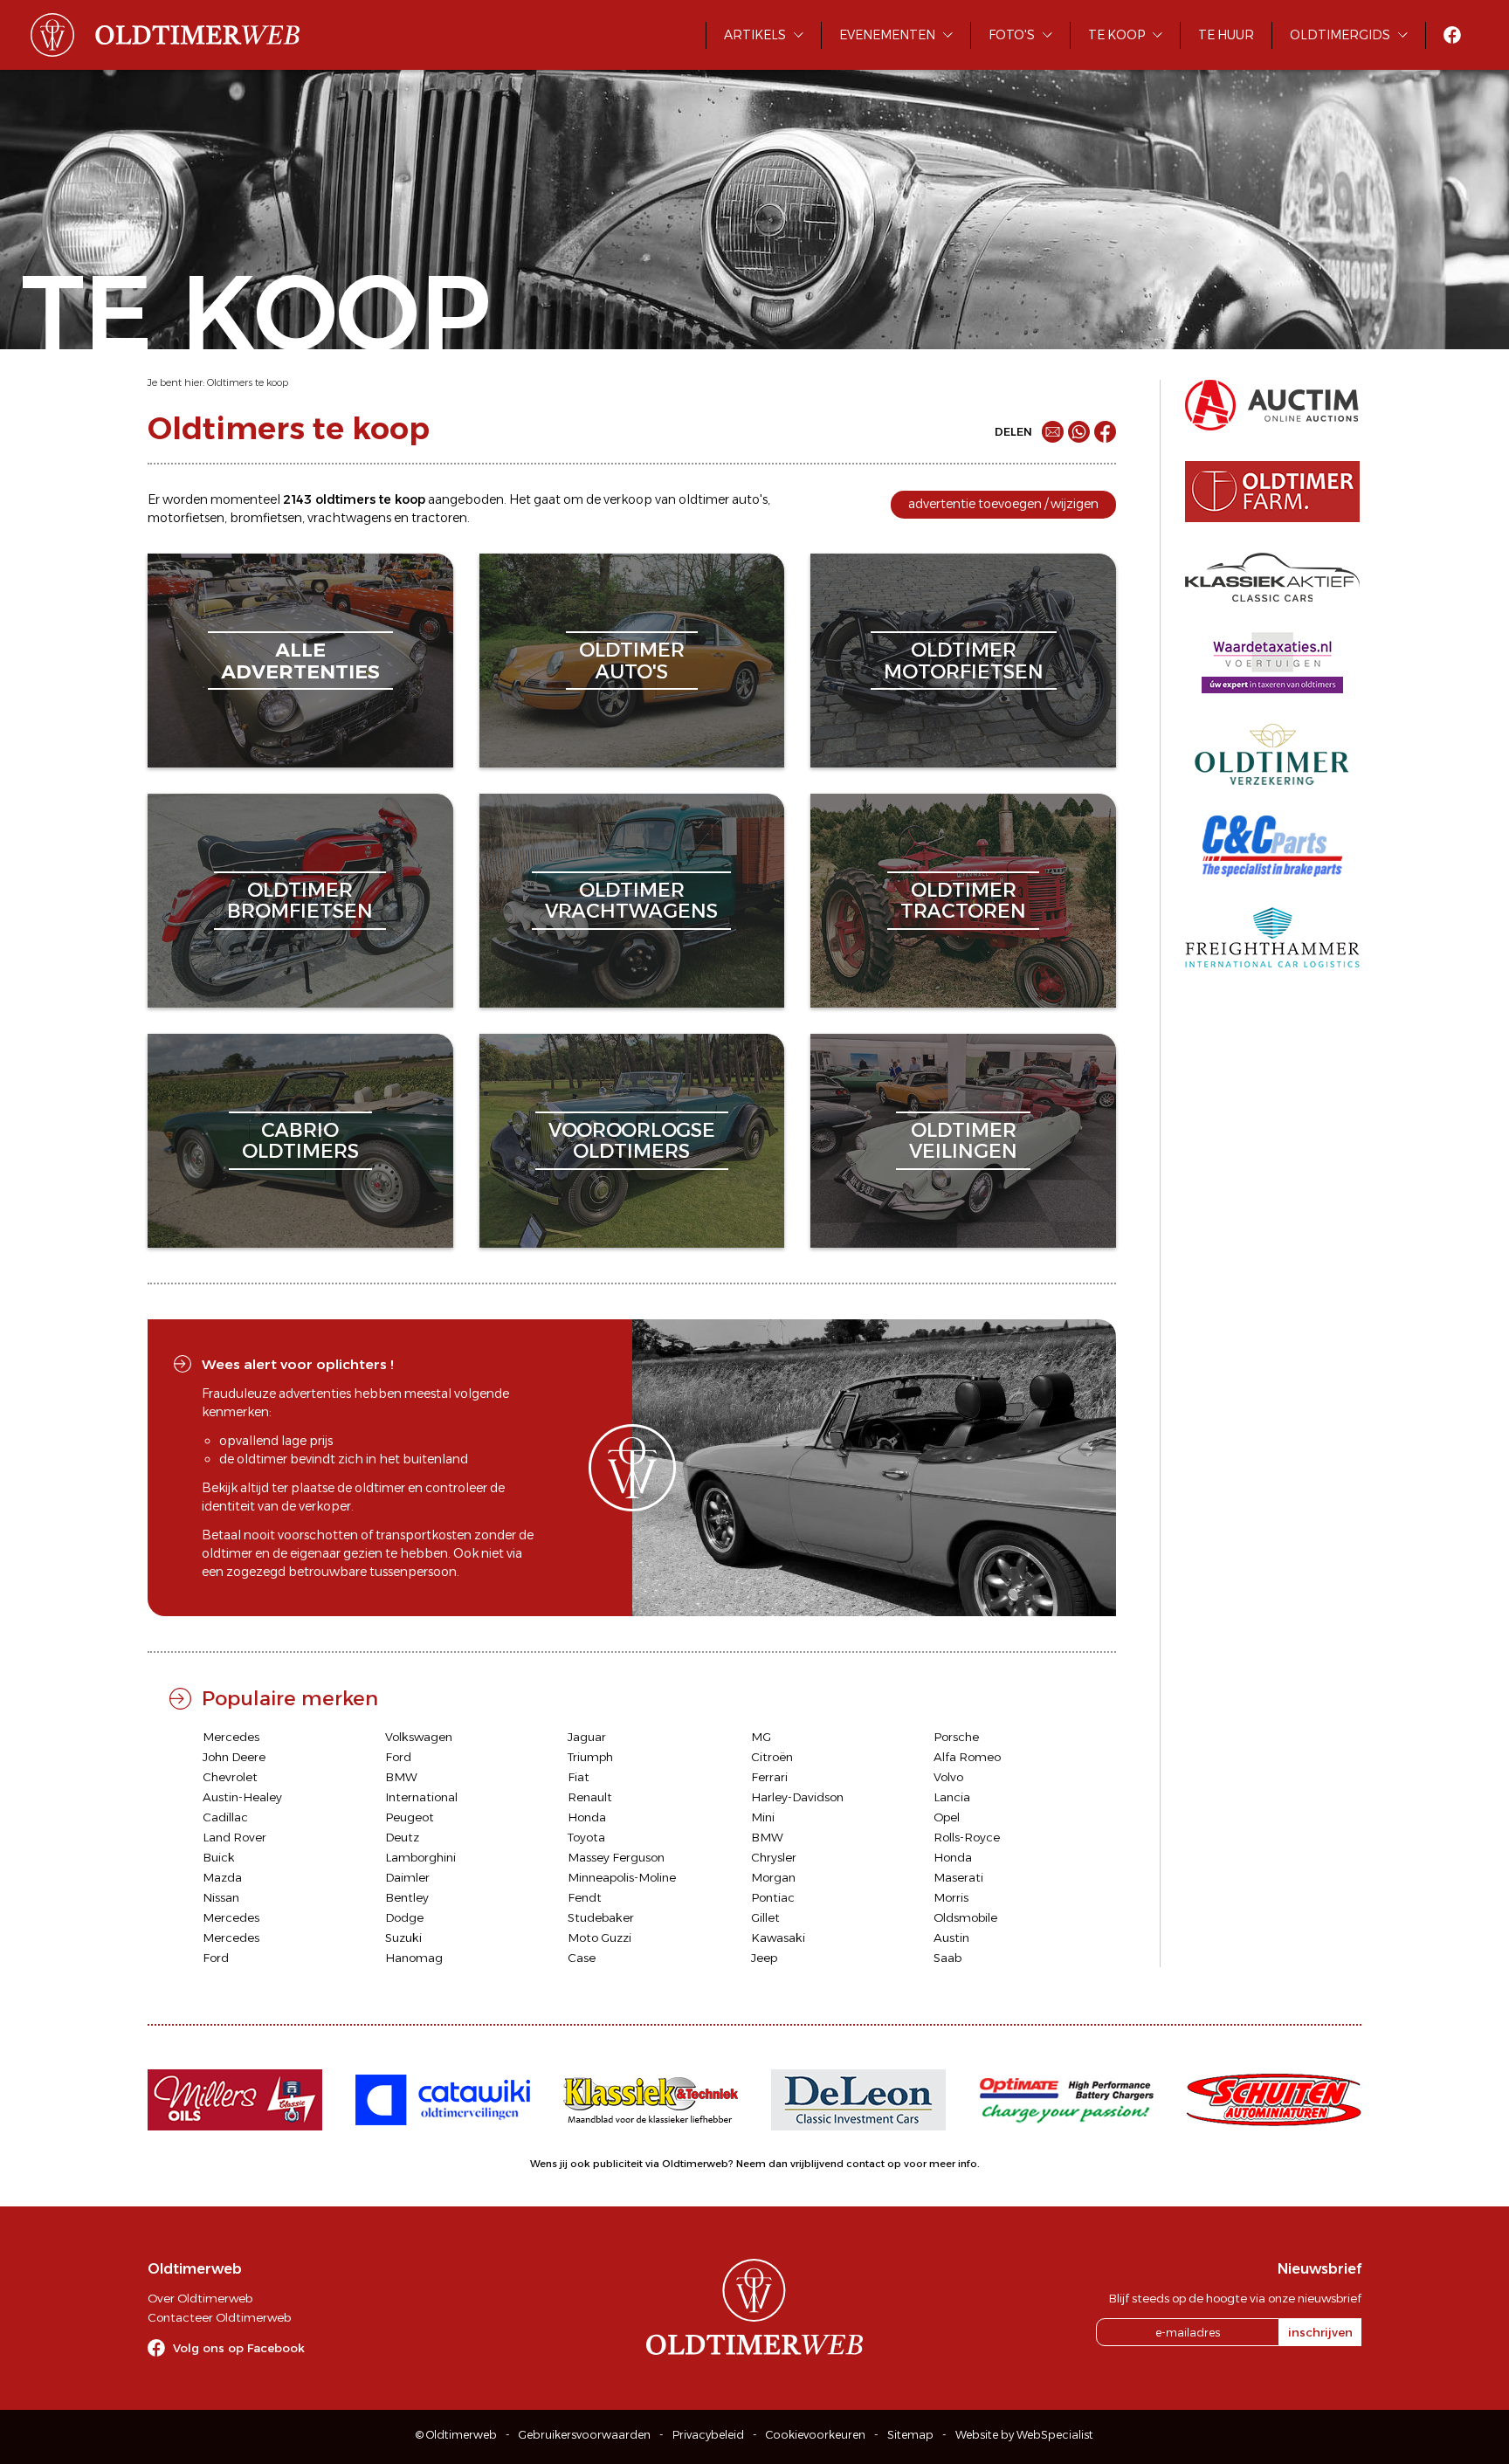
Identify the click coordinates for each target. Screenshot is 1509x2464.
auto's (750, 499)
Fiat (579, 1777)
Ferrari (769, 1777)
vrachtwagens (349, 518)
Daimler (407, 1877)
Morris (951, 1897)
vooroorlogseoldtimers (632, 1141)
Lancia (952, 1797)
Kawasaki (778, 1937)
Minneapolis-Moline (622, 1877)
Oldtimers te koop (248, 382)
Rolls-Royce (967, 1837)
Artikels (755, 35)
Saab (947, 1958)
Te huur (1226, 35)
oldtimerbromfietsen (300, 901)
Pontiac (773, 1897)
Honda (587, 1817)
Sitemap (910, 2435)
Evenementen (887, 35)
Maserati (958, 1877)
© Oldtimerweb (456, 2435)
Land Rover (234, 1837)
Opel (947, 1817)
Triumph (590, 1757)
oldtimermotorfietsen (964, 661)
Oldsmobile (965, 1917)
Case (582, 1958)
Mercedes (231, 1737)
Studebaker (601, 1917)
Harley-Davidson (797, 1797)
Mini (763, 1817)
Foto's (1012, 35)
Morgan (773, 1877)
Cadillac (225, 1817)
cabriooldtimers (300, 1141)
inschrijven (1320, 2332)
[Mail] (1053, 432)
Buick (219, 1857)
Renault (590, 1797)
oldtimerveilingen (963, 1141)
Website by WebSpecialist (1024, 2435)
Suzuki (403, 1937)
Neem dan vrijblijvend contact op (819, 2164)
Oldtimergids (1340, 35)
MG (761, 1737)
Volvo (948, 1777)
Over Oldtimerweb (200, 2298)
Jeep (764, 1958)
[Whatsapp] (1079, 432)
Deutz (402, 1837)
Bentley (407, 1897)
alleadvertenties (300, 661)
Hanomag (414, 1958)
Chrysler (774, 1857)
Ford (398, 1757)
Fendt (585, 1897)
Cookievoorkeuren (816, 2435)
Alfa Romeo (967, 1757)
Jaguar (587, 1737)
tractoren (439, 518)
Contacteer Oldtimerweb (219, 2317)
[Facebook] (1105, 432)
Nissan (221, 1897)
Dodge (404, 1917)
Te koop (1116, 35)
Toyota (586, 1837)
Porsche (956, 1737)
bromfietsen (266, 518)
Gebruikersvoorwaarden (585, 2435)
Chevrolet (230, 1777)
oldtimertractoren (963, 901)
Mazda (222, 1877)
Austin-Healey (242, 1797)
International (421, 1797)
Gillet (765, 1917)
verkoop (628, 499)
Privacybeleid (708, 2435)
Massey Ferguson (616, 1857)
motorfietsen (186, 518)
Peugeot (410, 1817)
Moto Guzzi (599, 1937)
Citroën (772, 1757)
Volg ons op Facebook (239, 2348)
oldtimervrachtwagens (631, 901)
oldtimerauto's (632, 661)
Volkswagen (419, 1737)
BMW (401, 1777)
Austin (951, 1937)
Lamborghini (420, 1857)
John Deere (234, 1757)
